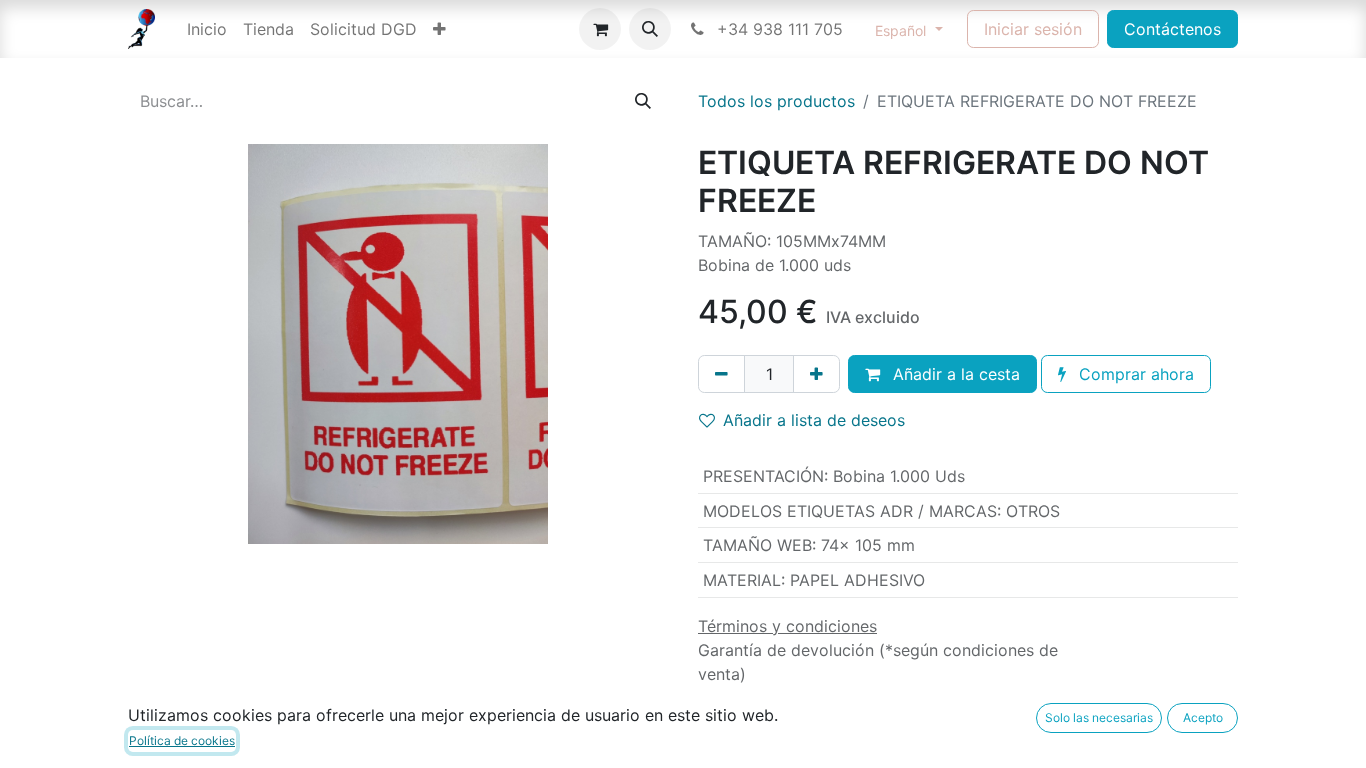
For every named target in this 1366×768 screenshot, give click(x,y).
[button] (650, 29)
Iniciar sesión (1033, 29)
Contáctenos (1172, 29)
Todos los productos (776, 101)
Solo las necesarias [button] (1099, 717)
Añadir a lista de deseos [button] (814, 420)
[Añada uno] (816, 374)
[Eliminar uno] (721, 374)
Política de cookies (182, 740)
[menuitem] (207, 29)
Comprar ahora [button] (1134, 374)
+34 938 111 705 (777, 29)
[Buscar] (643, 101)
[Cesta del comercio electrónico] (600, 29)
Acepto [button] (1203, 717)
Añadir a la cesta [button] (954, 374)
